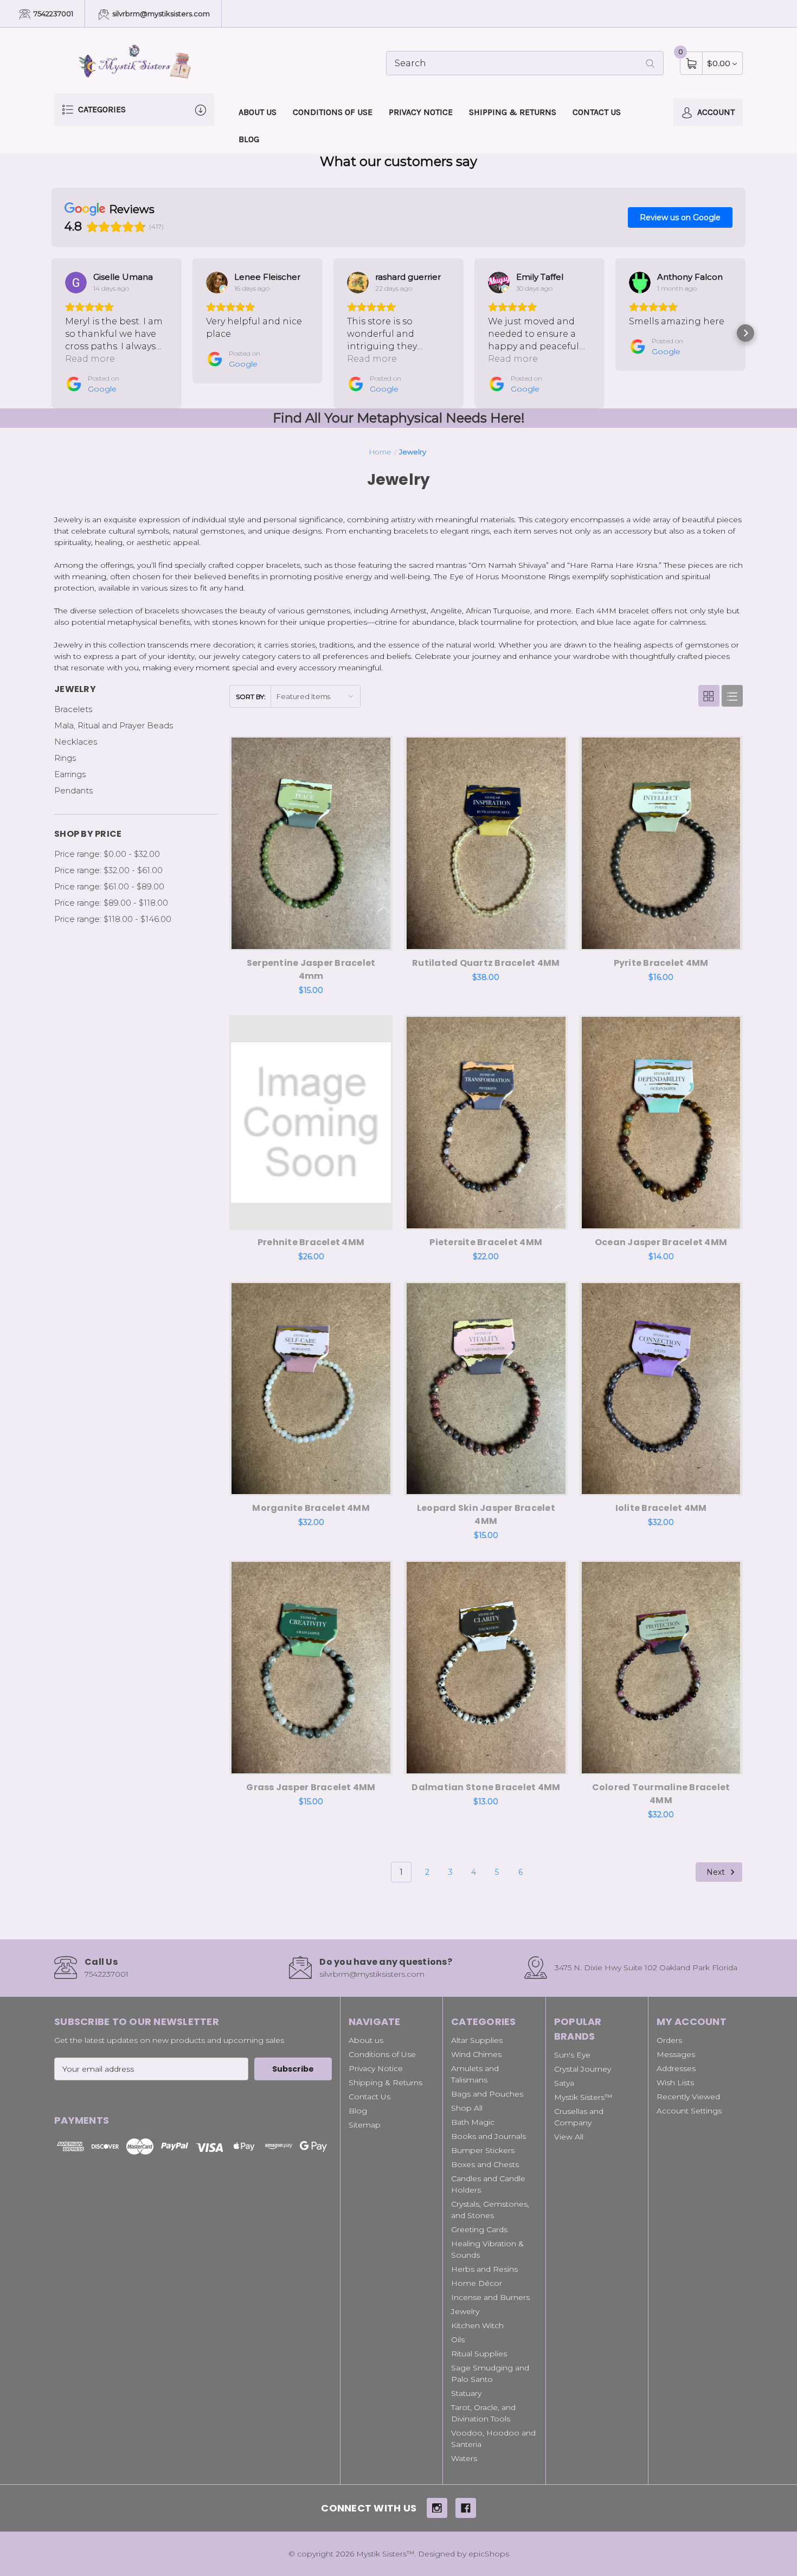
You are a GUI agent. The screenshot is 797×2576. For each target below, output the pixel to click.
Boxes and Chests (485, 2164)
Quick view (349, 747)
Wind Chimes (476, 2054)
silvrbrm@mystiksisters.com (160, 14)
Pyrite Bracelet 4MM (661, 963)
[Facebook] (466, 2508)
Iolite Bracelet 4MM (661, 1508)
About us (258, 112)
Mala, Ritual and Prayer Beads (114, 725)
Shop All (467, 2108)
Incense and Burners (490, 2297)
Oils (458, 2340)
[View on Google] (76, 283)
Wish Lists (675, 2082)
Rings (65, 758)
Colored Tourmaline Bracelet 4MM (661, 1794)
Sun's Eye (572, 2055)
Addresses (676, 2068)
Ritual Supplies (479, 2354)
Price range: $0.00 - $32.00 (107, 854)
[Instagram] (437, 2508)
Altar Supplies (477, 2040)
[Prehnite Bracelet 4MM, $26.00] (311, 1123)
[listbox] (315, 696)
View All (569, 2137)
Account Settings (689, 2111)
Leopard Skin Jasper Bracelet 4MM (486, 1514)
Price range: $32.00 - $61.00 (108, 870)
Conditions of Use (333, 112)
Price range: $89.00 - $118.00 (111, 903)
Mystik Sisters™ (583, 2097)
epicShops (489, 2554)
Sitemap (365, 2125)
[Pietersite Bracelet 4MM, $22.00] (486, 1123)
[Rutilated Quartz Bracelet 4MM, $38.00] (486, 843)
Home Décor (477, 2283)
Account (715, 112)
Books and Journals (489, 2136)
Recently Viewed (688, 2097)
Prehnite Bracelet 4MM (311, 1242)
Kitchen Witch (477, 2325)
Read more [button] (90, 359)
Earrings (70, 774)
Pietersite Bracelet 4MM (486, 1242)
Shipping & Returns (513, 112)
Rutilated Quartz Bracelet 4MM (486, 963)
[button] (52, 333)
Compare (376, 747)
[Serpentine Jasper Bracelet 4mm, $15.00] (311, 843)
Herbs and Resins (484, 2269)
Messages (676, 2054)
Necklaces (76, 742)
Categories (101, 109)
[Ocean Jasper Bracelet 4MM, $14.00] (661, 1123)
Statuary (466, 2393)
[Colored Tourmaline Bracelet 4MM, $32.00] (661, 1668)
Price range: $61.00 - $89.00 (109, 886)
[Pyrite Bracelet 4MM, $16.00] (661, 843)
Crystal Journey (583, 2069)
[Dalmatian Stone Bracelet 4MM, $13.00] (486, 1668)
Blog (249, 139)
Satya (564, 2083)
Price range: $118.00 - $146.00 (113, 919)
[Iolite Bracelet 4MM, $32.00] (661, 1389)
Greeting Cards (479, 2229)
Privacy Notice (421, 112)
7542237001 (53, 14)
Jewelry (465, 2311)
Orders (669, 2040)
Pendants (73, 790)
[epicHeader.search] (650, 63)
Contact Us (597, 112)
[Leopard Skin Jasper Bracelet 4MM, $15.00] (486, 1389)
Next (717, 1872)
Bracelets (73, 709)
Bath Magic (473, 2122)
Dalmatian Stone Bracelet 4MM (486, 1787)
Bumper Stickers (483, 2150)
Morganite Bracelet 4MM (311, 1508)
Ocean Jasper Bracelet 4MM (661, 1242)
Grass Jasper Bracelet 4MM (311, 1787)
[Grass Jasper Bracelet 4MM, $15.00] (311, 1668)
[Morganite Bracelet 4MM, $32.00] (311, 1389)
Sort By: (251, 697)
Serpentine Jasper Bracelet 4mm (311, 969)
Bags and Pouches (487, 2094)
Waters (464, 2458)
